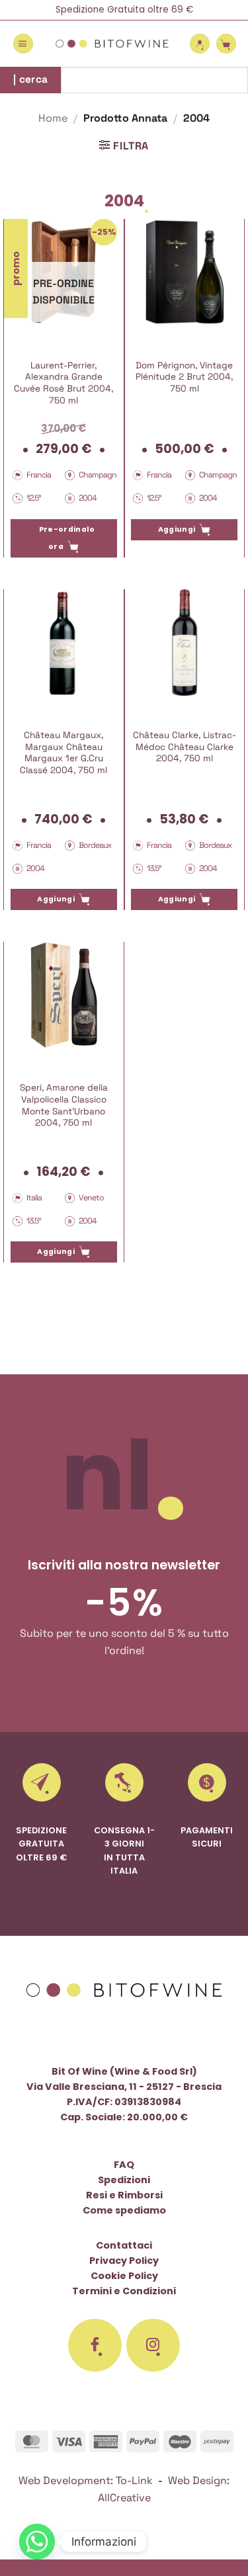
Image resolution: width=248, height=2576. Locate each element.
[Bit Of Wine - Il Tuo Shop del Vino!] (112, 44)
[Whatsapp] (37, 2542)
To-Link (134, 2480)
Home (53, 118)
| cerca (31, 79)
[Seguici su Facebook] (95, 2345)
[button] (23, 44)
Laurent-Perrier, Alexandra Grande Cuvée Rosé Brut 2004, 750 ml (63, 383)
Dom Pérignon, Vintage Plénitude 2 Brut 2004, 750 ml (184, 377)
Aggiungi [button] (177, 529)
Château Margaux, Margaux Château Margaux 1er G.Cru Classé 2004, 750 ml (63, 753)
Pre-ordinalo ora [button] (67, 538)
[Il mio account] (200, 44)
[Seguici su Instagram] (153, 2345)
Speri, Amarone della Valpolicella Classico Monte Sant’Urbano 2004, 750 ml (64, 1105)
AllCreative (124, 2498)
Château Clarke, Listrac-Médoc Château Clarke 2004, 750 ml (185, 747)
